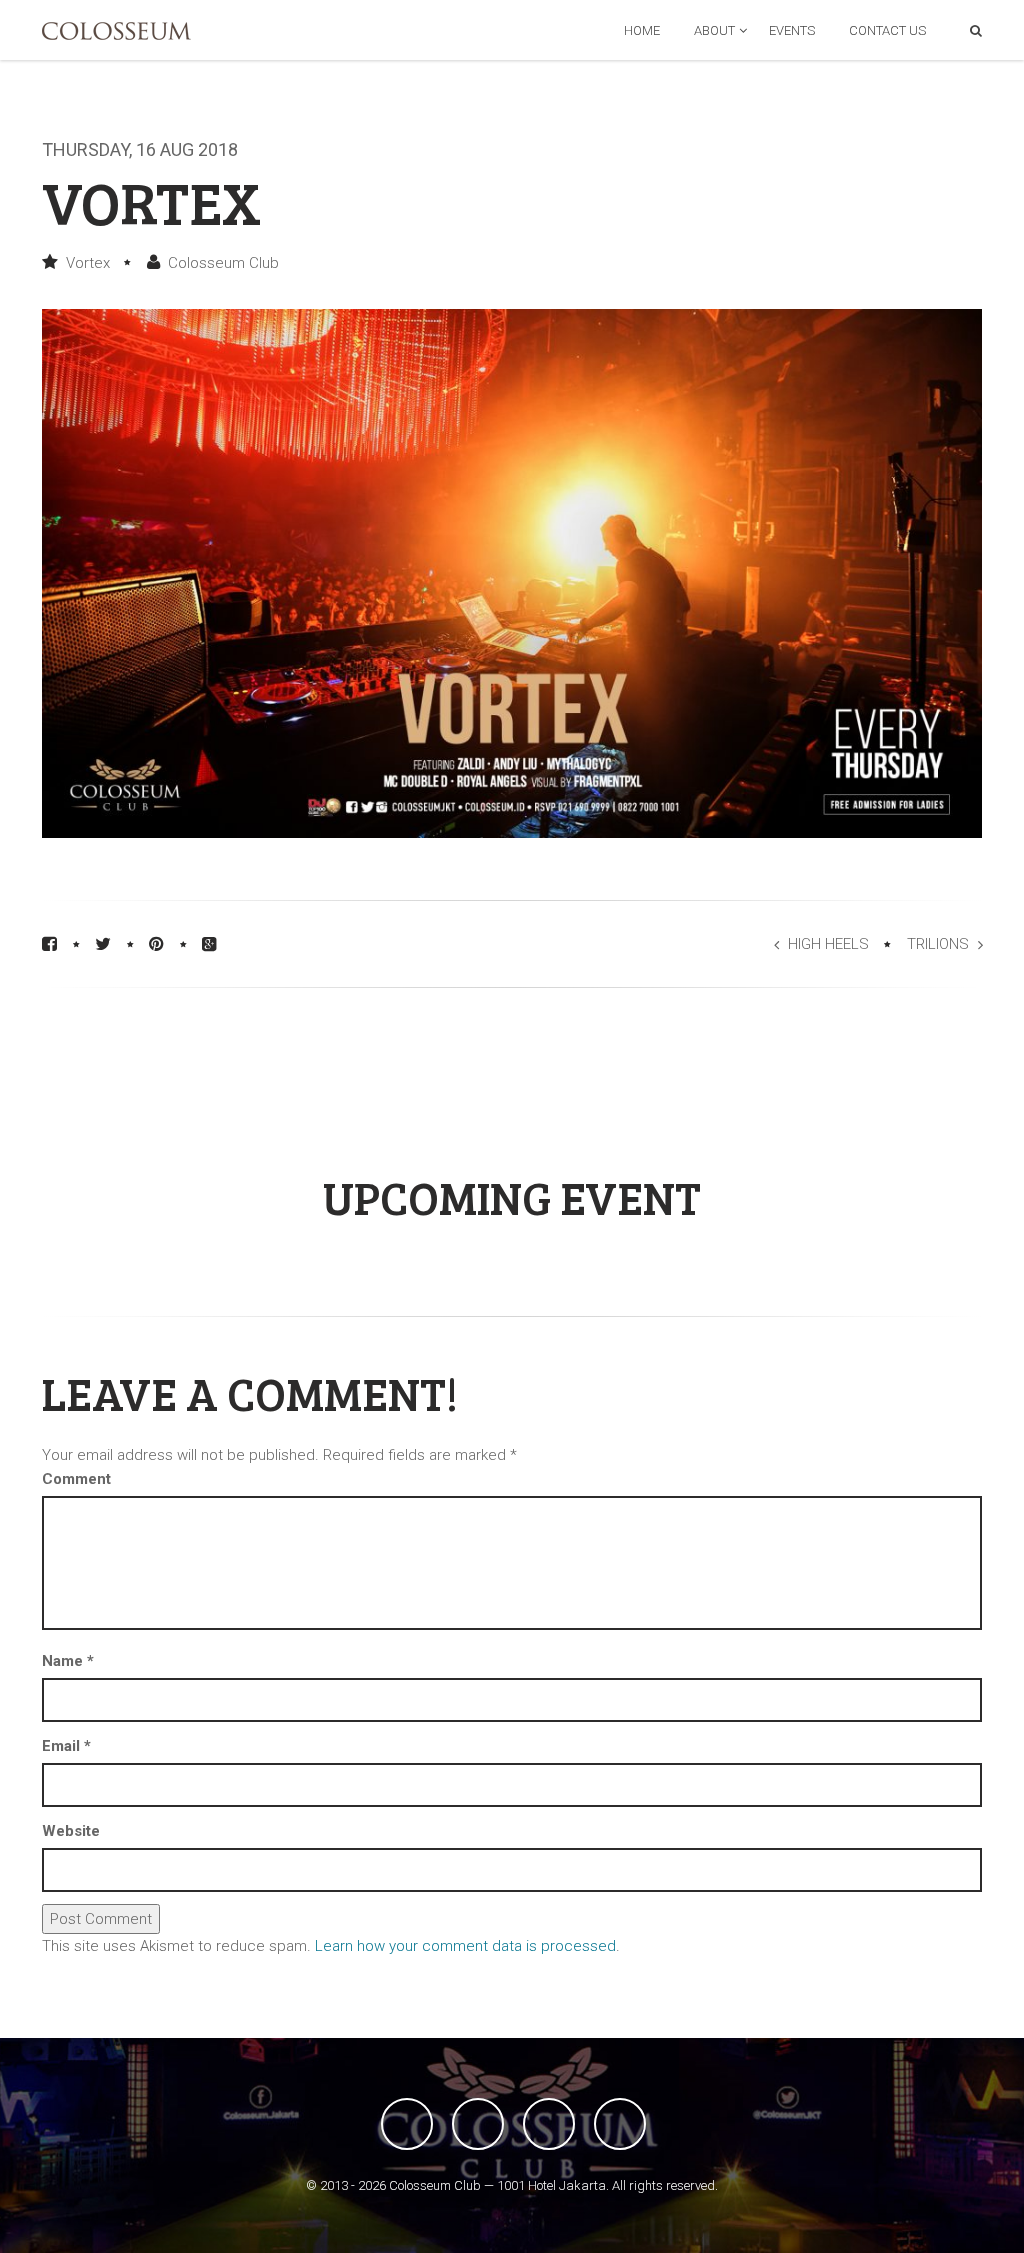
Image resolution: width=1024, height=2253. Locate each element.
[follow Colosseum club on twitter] (478, 2124)
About (714, 30)
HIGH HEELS (828, 944)
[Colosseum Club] (116, 31)
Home (642, 30)
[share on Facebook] (49, 944)
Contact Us (887, 30)
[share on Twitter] (103, 944)
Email (66, 1746)
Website (71, 1831)
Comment (76, 1479)
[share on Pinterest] (156, 944)
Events (792, 30)
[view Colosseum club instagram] (620, 2124)
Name (68, 1661)
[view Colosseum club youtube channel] (549, 2124)
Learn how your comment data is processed (465, 1946)
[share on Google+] (209, 944)
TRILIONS (938, 944)
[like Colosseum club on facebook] (407, 2124)
